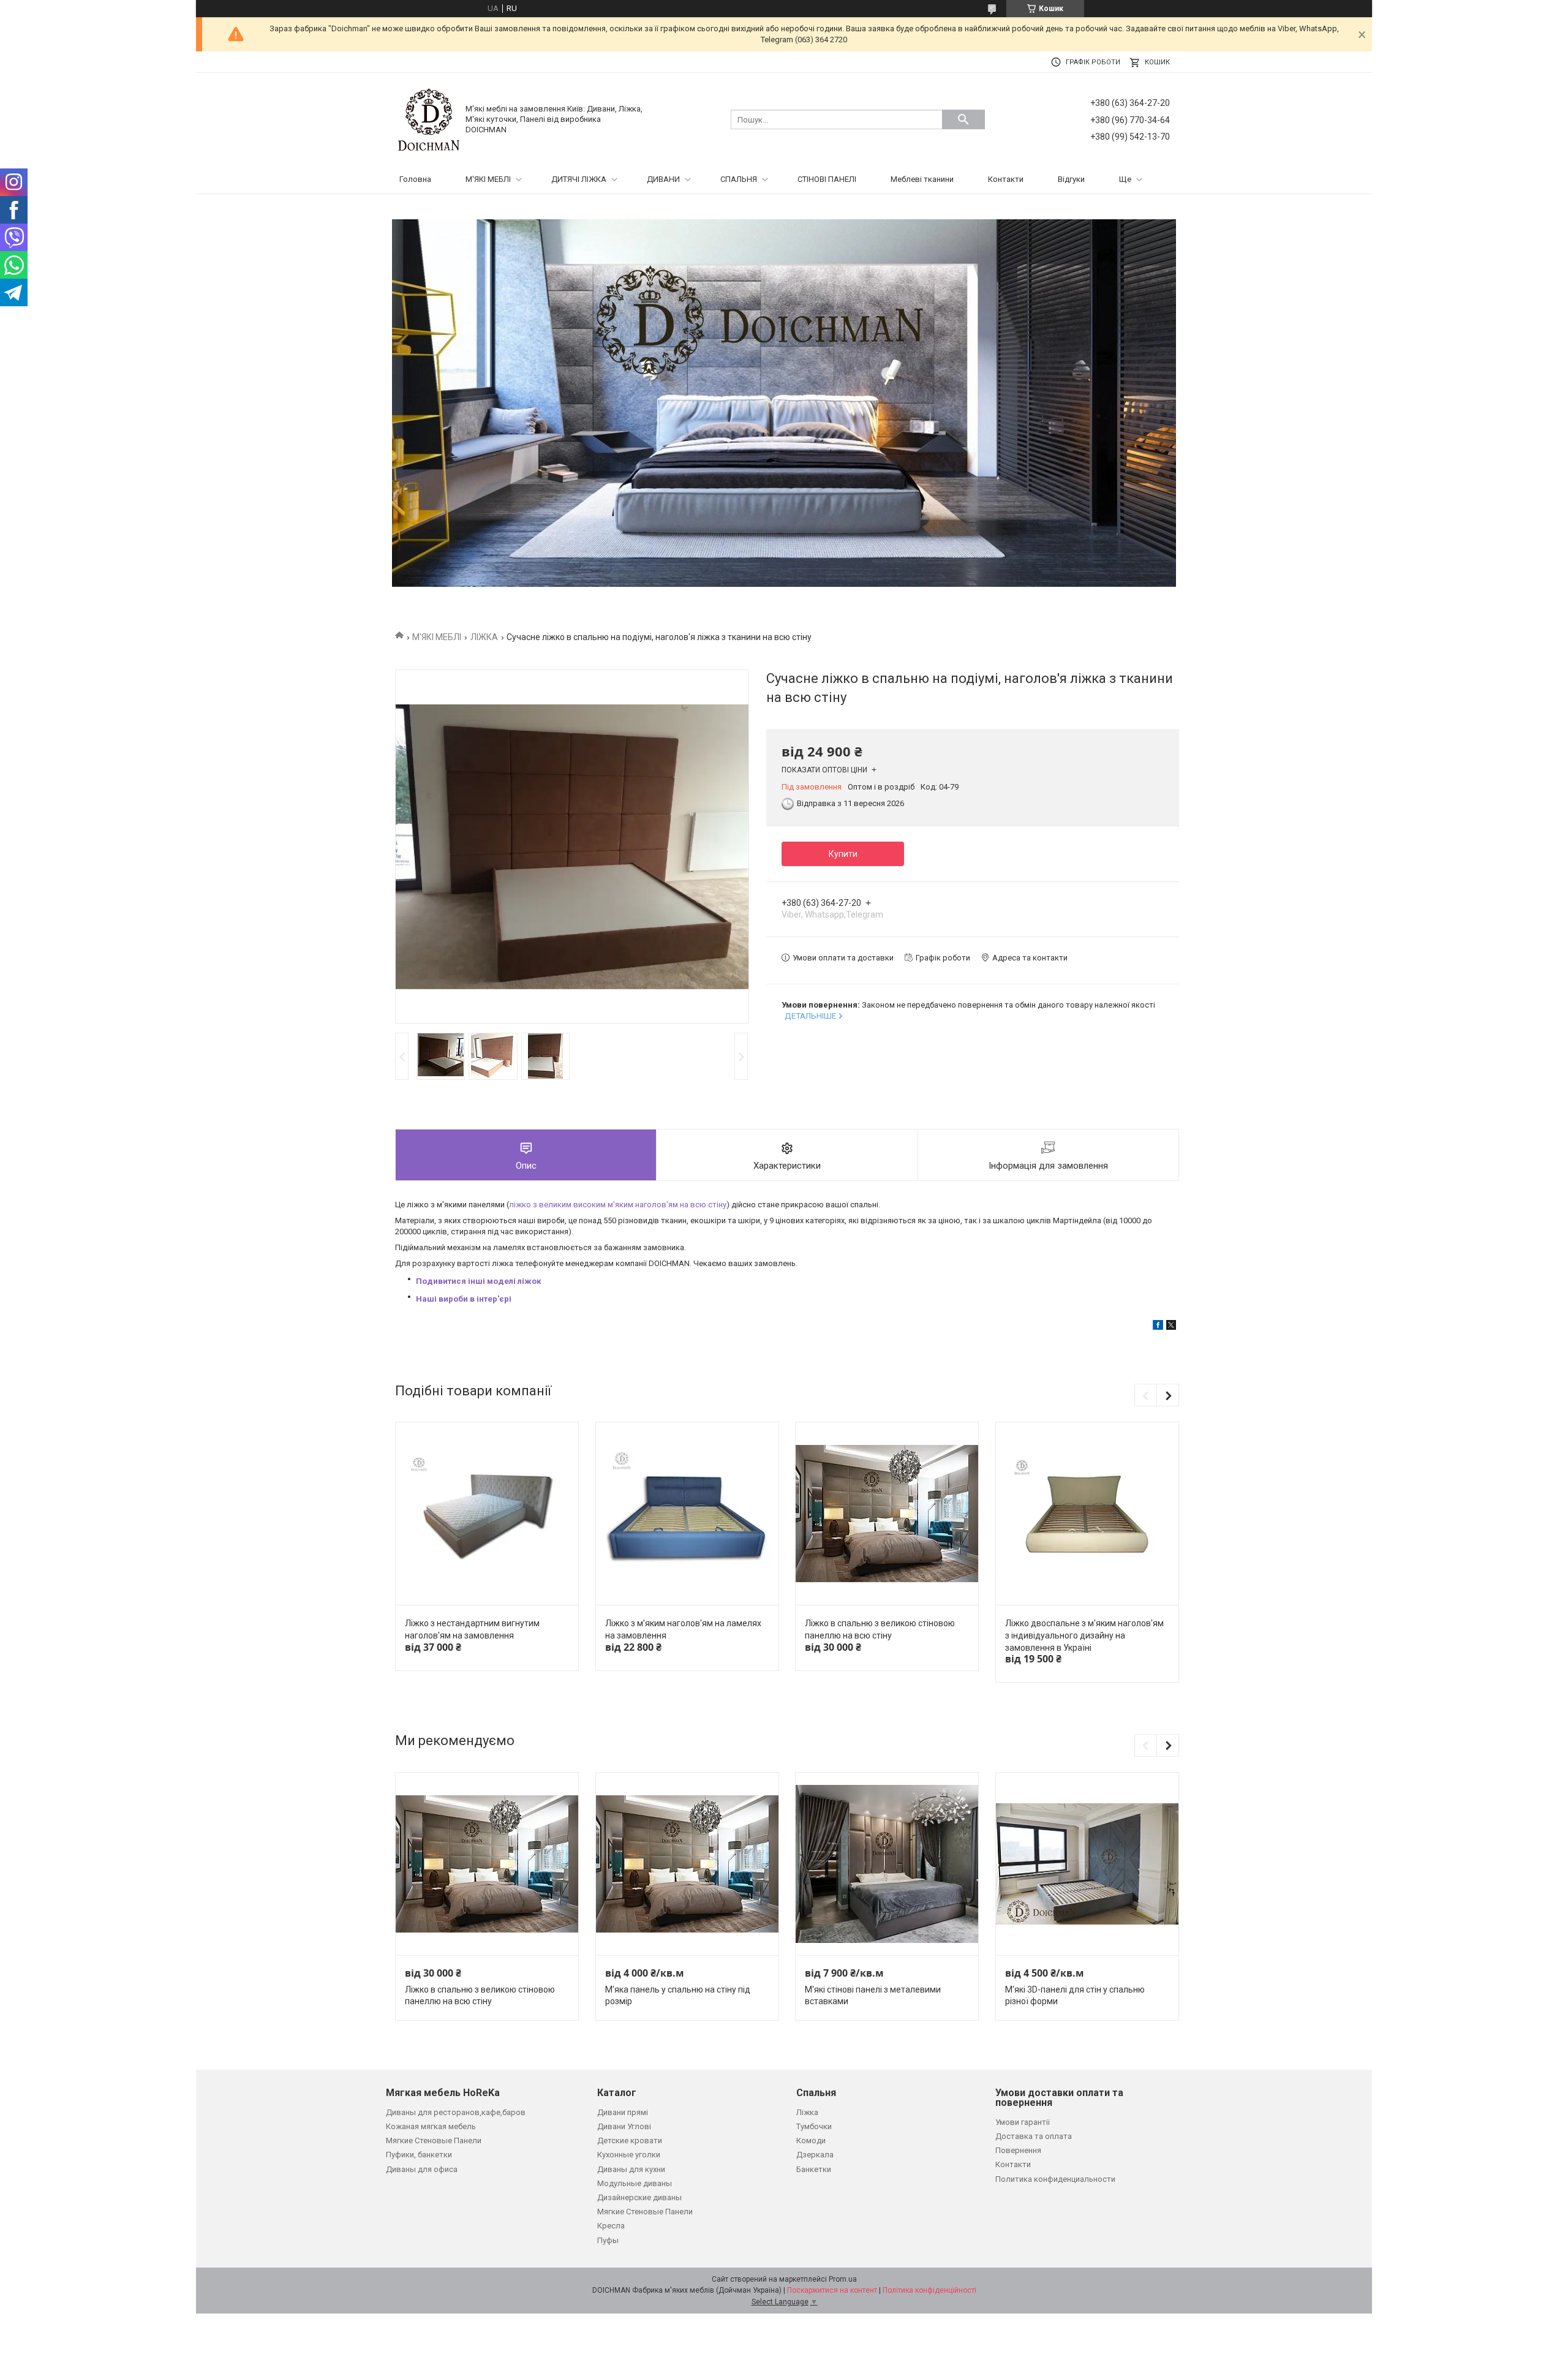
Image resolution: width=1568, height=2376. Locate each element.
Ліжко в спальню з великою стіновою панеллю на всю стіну (880, 1629)
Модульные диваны (635, 2183)
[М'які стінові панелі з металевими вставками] (887, 1864)
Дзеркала (815, 2155)
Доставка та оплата (1034, 2136)
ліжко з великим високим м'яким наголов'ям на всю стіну (618, 1205)
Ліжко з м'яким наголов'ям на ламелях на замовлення (683, 1629)
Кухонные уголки (629, 2155)
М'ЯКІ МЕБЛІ (488, 179)
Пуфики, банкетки (419, 2155)
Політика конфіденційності (929, 2290)
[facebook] (1158, 1327)
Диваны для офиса (422, 2169)
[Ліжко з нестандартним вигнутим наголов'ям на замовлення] (487, 1514)
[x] (1171, 1327)
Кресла (611, 2226)
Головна (415, 179)
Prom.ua (843, 2279)
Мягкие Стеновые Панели (434, 2140)
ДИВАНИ (663, 179)
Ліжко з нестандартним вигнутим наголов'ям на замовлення (472, 1629)
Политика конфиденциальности (1055, 2179)
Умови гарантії (1023, 2122)
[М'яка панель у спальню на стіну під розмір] (687, 1864)
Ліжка (807, 2112)
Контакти (1006, 179)
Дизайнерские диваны (639, 2197)
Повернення (1018, 2150)
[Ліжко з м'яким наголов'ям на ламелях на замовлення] (687, 1514)
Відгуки (1071, 179)
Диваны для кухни (631, 2169)
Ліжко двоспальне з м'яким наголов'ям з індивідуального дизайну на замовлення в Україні (1084, 1635)
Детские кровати (630, 2140)
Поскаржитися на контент (832, 2290)
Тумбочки (814, 2126)
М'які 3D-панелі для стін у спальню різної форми (1075, 1996)
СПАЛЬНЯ (739, 179)
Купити (843, 854)
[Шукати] (963, 119)
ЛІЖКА (484, 637)
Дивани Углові (624, 2126)
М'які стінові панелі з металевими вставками (873, 1996)
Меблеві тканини (922, 179)
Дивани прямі (623, 2112)
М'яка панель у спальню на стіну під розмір (678, 1996)
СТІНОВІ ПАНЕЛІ (827, 179)
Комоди (811, 2140)
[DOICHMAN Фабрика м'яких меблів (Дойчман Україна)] (429, 119)
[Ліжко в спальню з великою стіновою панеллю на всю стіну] (887, 1514)
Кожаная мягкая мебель (431, 2126)
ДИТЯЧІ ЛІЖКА (579, 179)
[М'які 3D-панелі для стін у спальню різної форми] (1087, 1864)
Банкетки (814, 2169)
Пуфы (608, 2240)
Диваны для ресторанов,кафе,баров (456, 2112)
